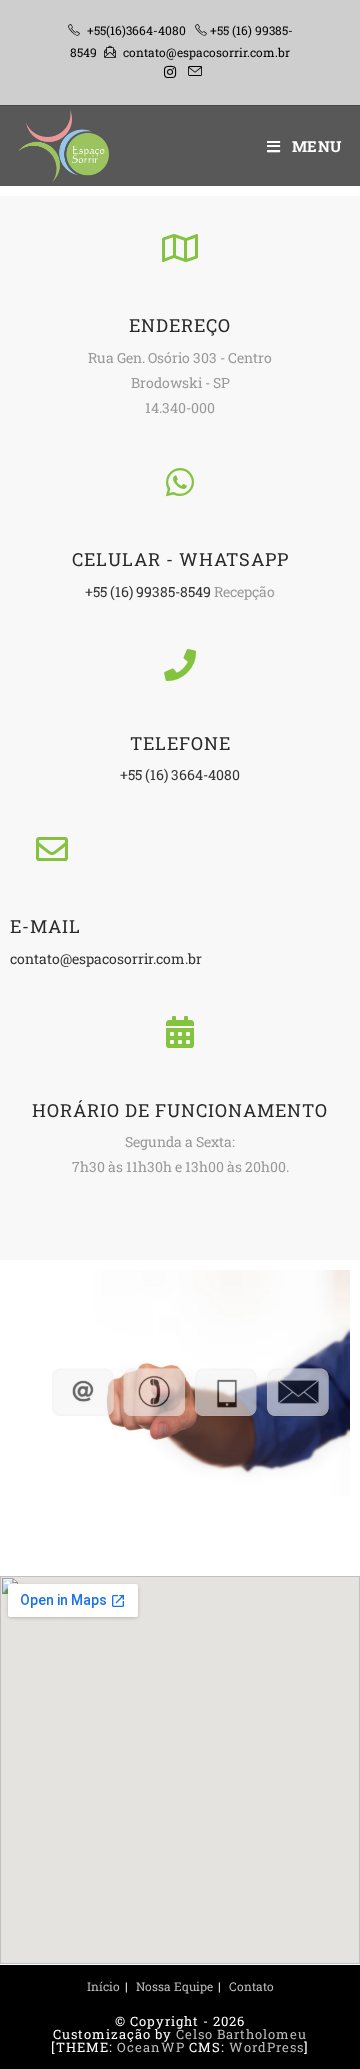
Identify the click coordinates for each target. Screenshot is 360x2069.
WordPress (266, 2047)
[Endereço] (179, 247)
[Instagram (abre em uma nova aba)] (170, 72)
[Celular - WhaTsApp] (179, 481)
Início (103, 1986)
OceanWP (151, 2047)
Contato (251, 1986)
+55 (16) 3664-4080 (180, 774)
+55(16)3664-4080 (136, 30)
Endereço (180, 325)
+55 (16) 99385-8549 (148, 591)
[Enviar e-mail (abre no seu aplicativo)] (192, 72)
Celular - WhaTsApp (180, 559)
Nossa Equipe (174, 1986)
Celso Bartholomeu (241, 2034)
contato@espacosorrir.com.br (206, 52)
